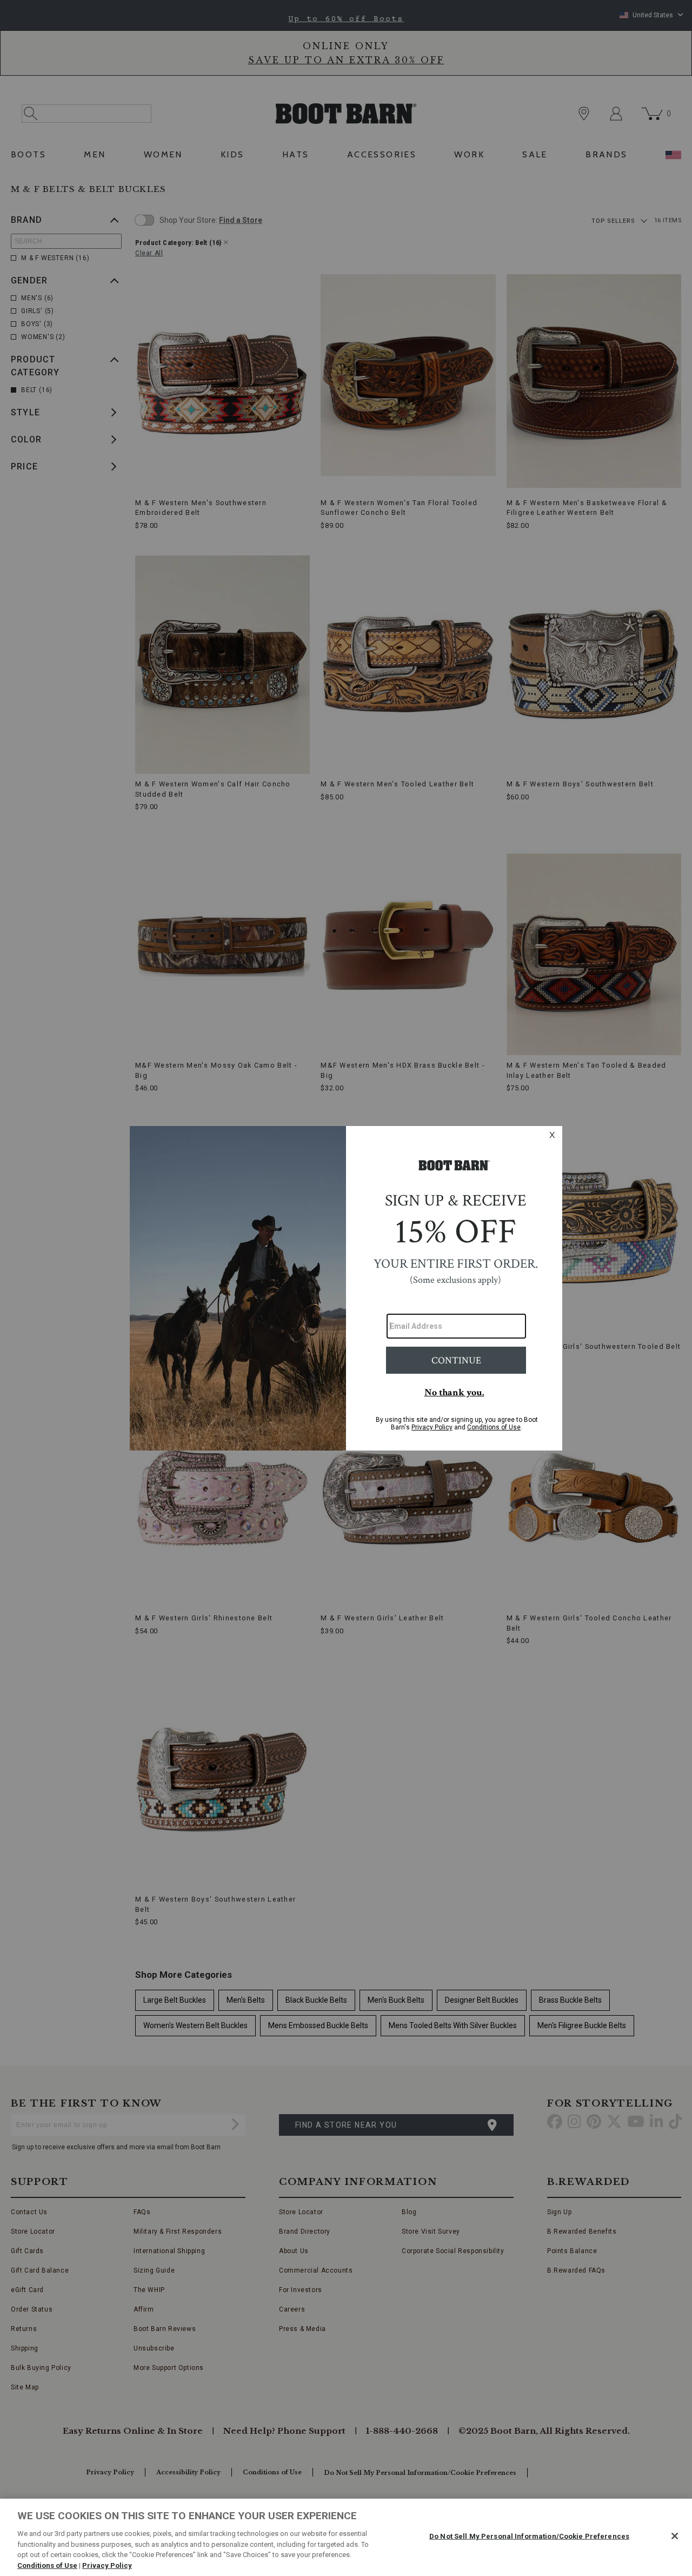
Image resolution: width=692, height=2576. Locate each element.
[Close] (675, 2536)
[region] (346, 2537)
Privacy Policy (107, 2565)
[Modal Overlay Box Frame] (346, 1288)
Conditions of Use (47, 2565)
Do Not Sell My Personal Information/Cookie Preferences (529, 2536)
